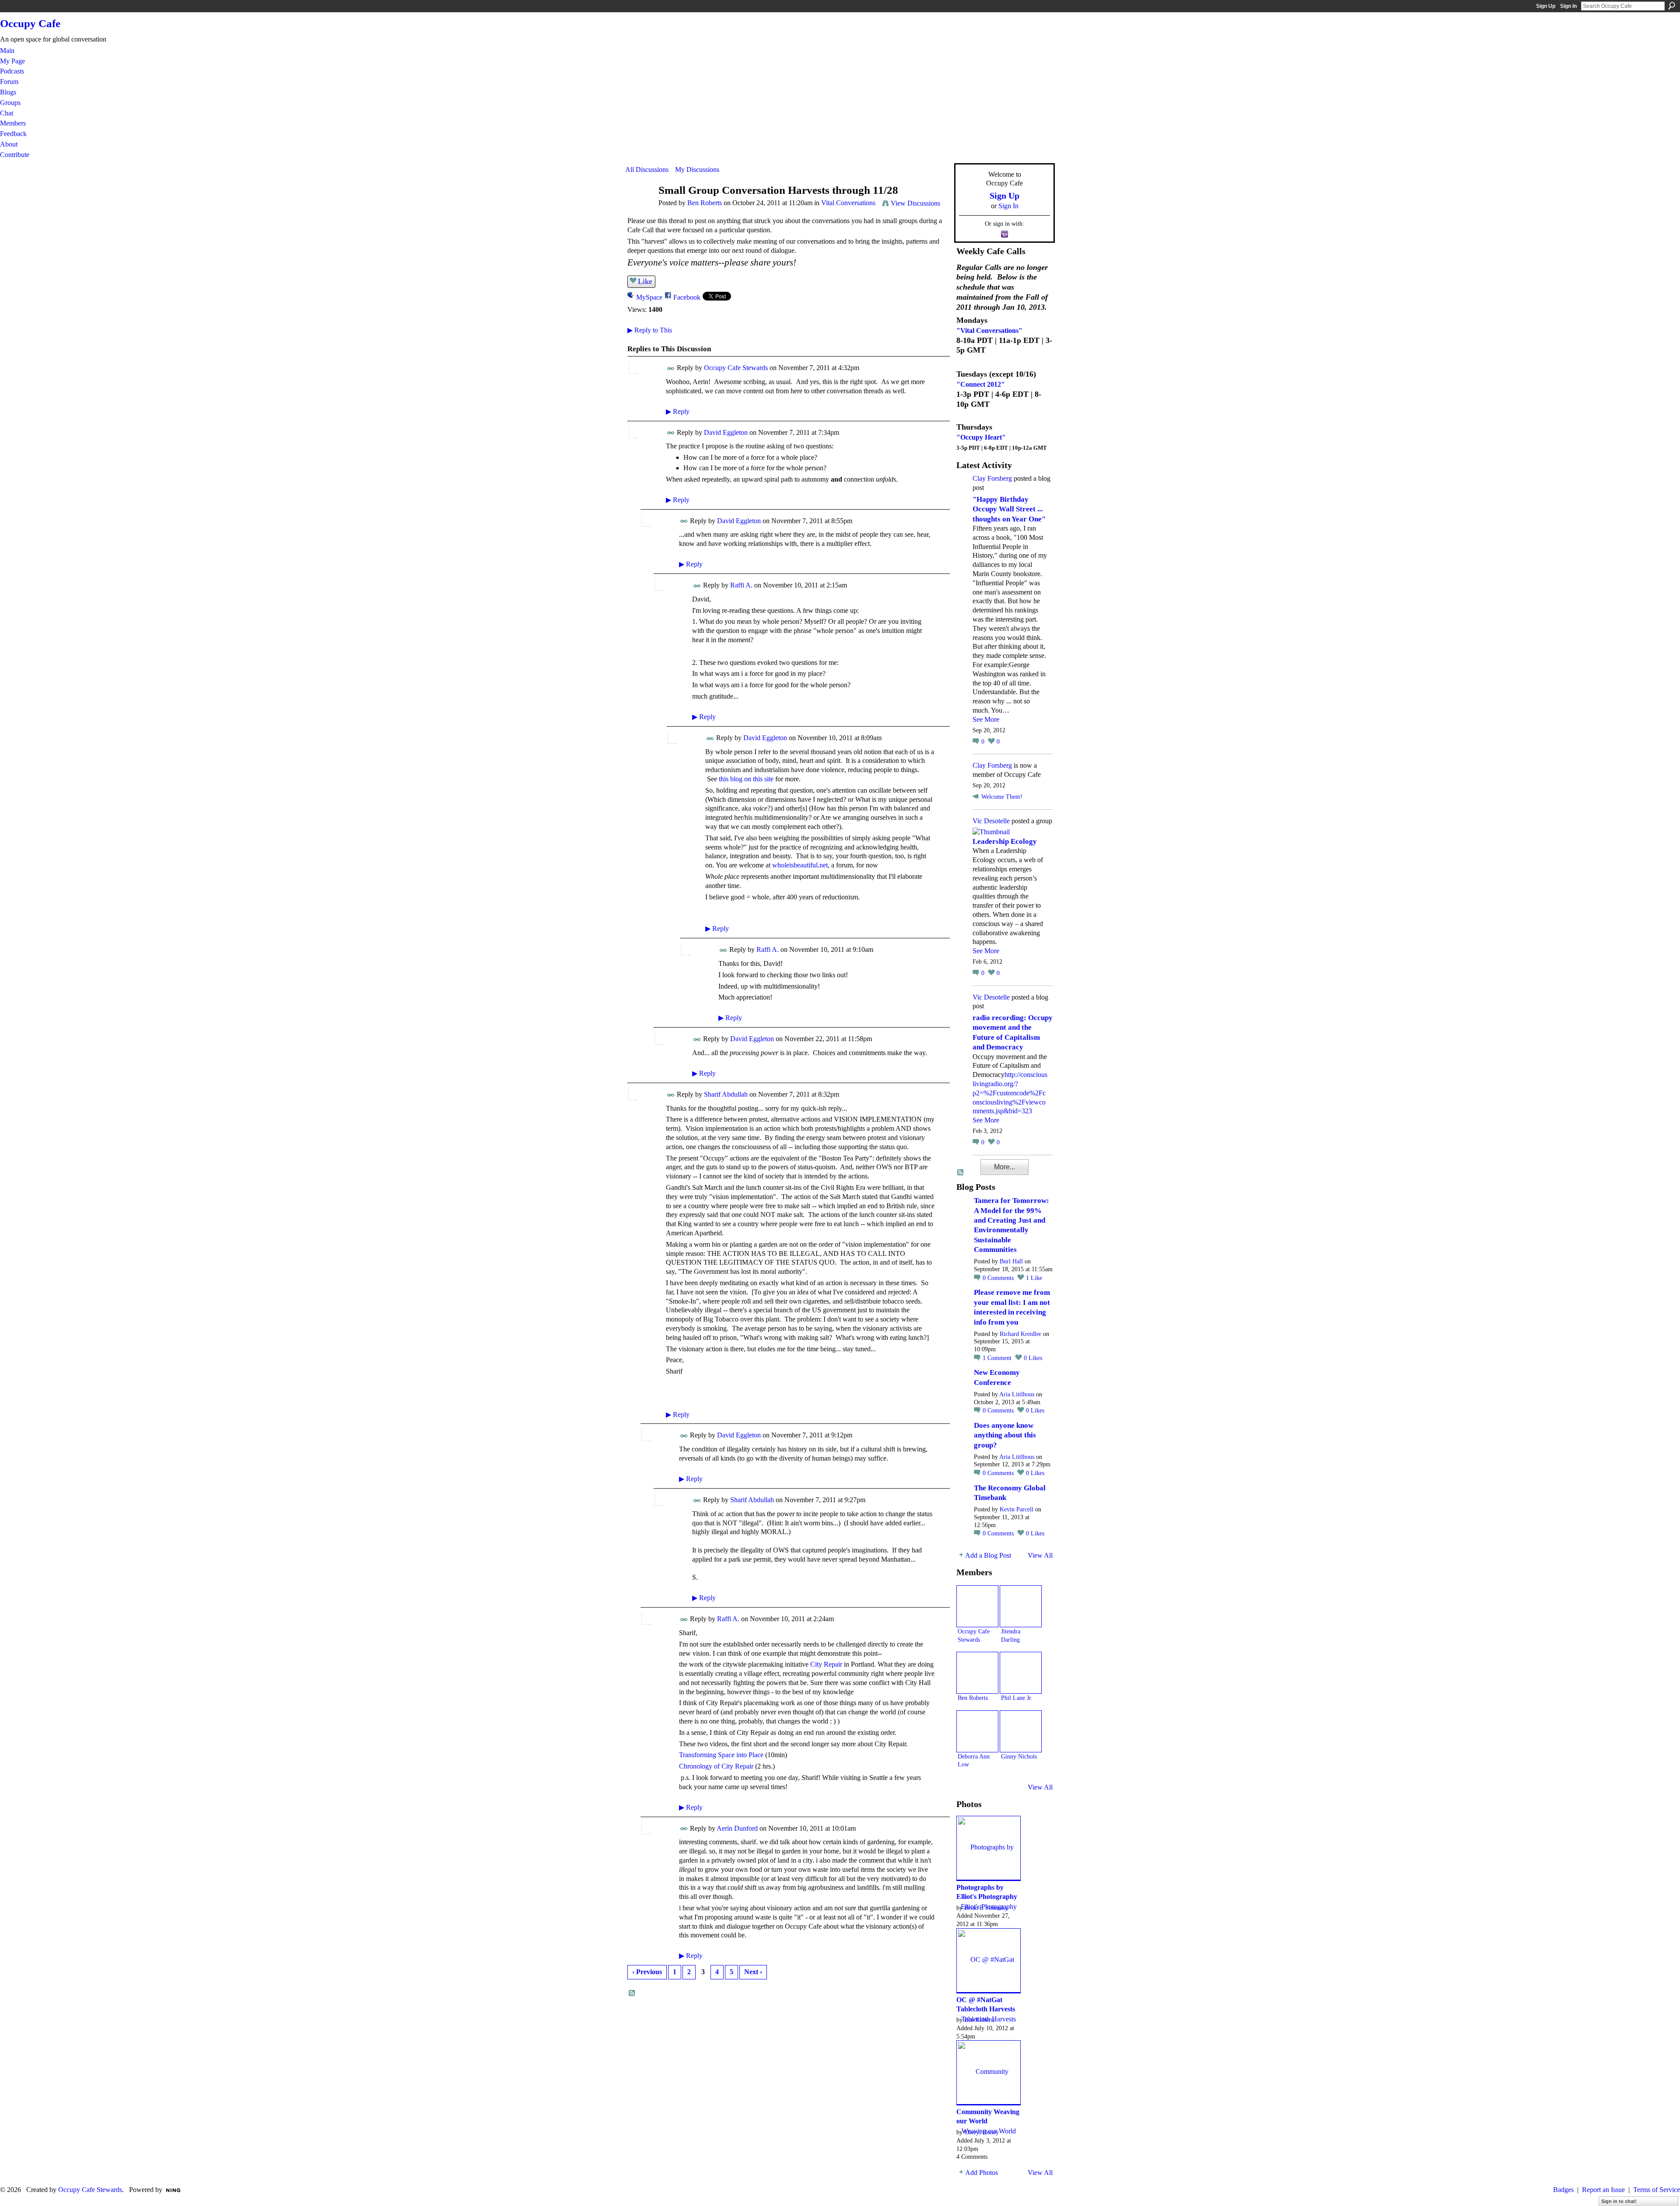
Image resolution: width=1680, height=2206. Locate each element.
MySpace (649, 297)
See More (986, 719)
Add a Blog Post (988, 1555)
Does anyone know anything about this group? (1005, 1435)
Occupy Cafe (30, 23)
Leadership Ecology (1005, 841)
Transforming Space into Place (721, 1755)
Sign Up (1546, 6)
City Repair (826, 1664)
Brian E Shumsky (986, 1908)
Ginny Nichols (1019, 1756)
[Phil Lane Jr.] (1021, 1673)
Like (645, 281)
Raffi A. (741, 585)
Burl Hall (1011, 1261)
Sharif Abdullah (726, 1094)
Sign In (1568, 6)
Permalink (671, 369)
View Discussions (915, 203)
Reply (678, 411)
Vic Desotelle (991, 821)
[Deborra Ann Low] (977, 1731)
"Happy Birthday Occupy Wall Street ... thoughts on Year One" (1009, 509)
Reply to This (650, 330)
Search (1672, 6)
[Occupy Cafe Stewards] (977, 1606)
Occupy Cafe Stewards (736, 368)
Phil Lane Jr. (1017, 1698)
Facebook (687, 297)
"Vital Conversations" (989, 330)
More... (1004, 1167)
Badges (1563, 2190)
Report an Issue (1603, 2190)
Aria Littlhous (1017, 1394)
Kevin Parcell (1017, 1509)
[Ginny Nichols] (1021, 1731)
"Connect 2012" (981, 384)
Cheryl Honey (982, 2132)
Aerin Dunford (737, 1828)
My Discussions (697, 170)
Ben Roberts (705, 203)
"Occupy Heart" (981, 437)
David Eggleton (726, 432)
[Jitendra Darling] (1021, 1606)
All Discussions (647, 170)
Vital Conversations (848, 203)
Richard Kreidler (1020, 1334)
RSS (632, 1993)
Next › (753, 1972)
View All (1040, 1555)
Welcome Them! (1002, 797)
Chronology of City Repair (716, 1766)
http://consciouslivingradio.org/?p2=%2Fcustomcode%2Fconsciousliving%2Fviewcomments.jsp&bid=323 (1010, 1093)
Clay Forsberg (992, 478)
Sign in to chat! (1619, 2201)
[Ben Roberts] (639, 207)
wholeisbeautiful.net (800, 865)
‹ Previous (647, 1972)
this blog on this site (746, 779)
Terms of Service (1657, 2190)
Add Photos (982, 2173)
